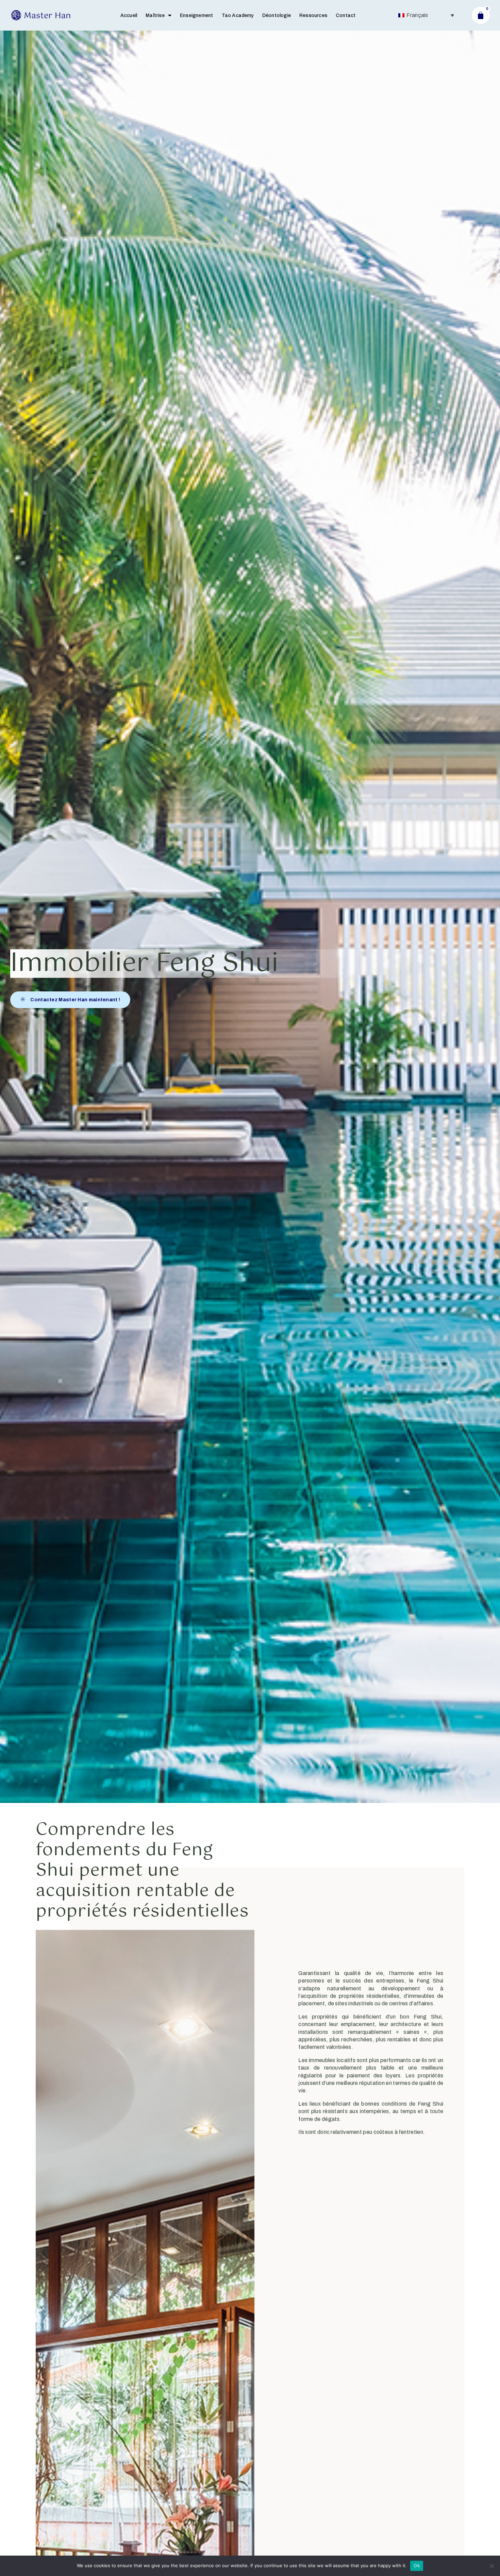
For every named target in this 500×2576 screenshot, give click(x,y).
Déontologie (277, 15)
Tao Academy (238, 15)
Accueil (129, 15)
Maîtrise (155, 15)
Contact (346, 15)
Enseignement (196, 15)
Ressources (313, 15)
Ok (417, 2565)
